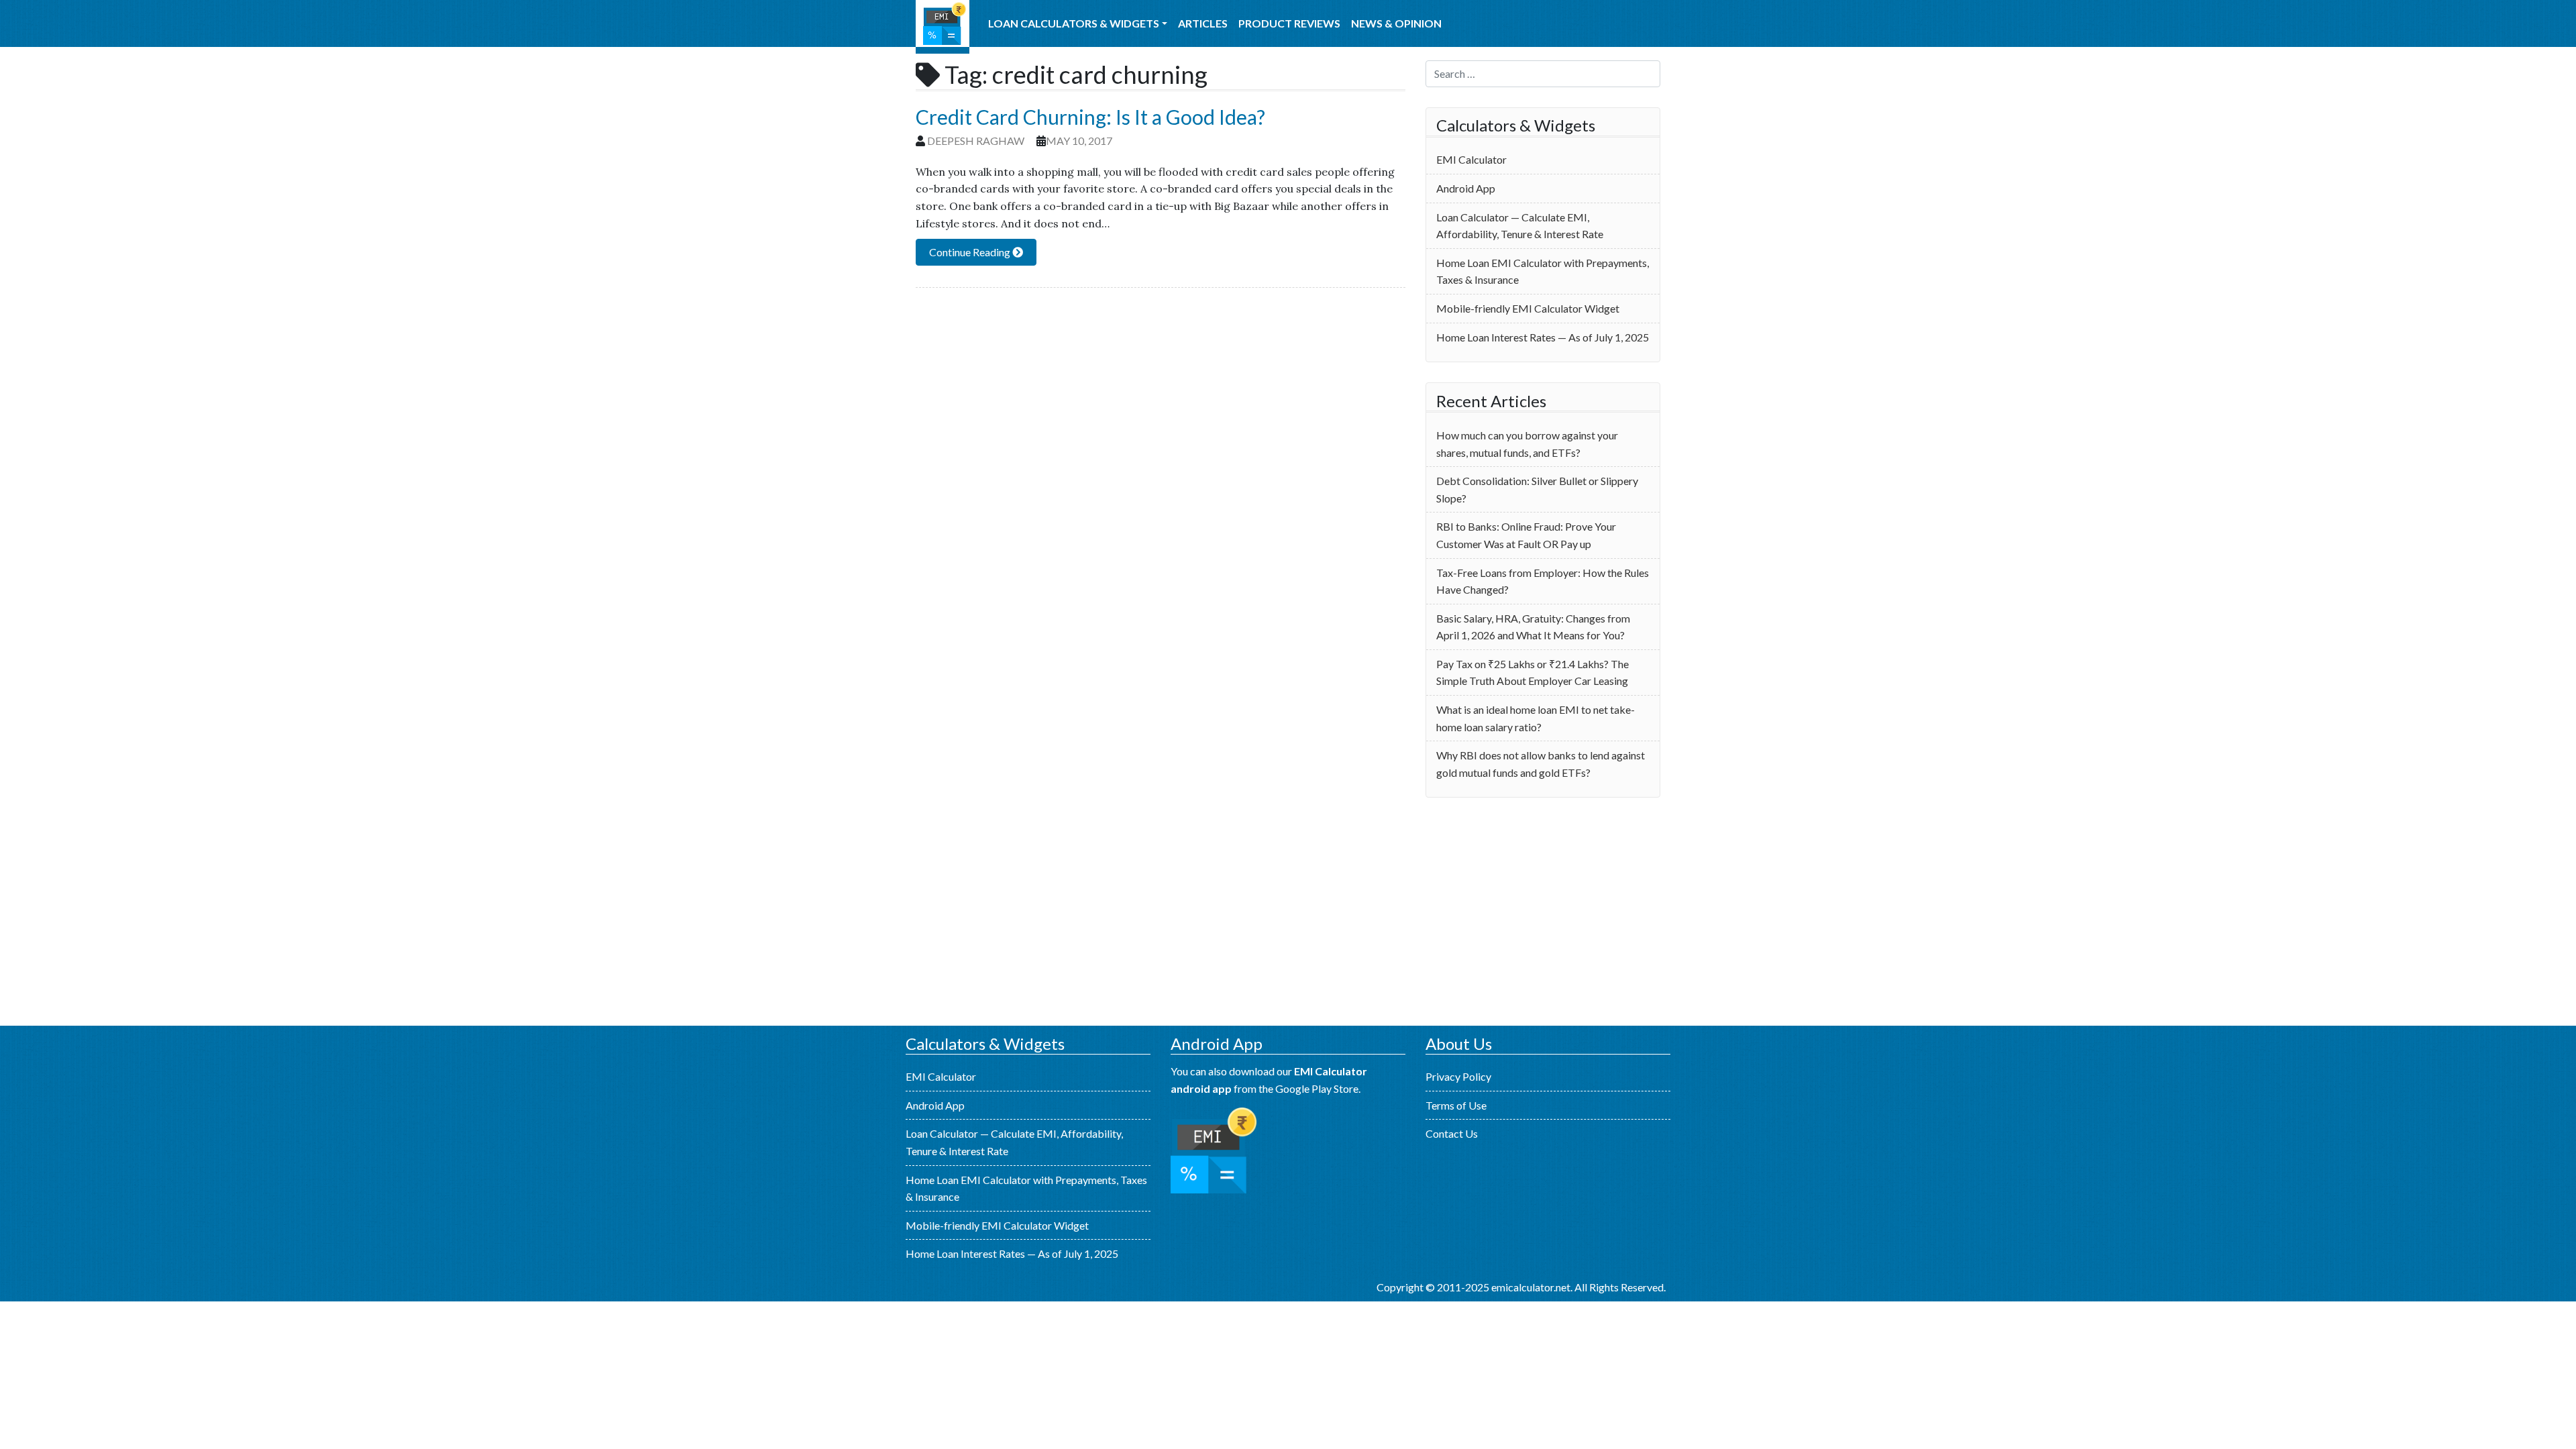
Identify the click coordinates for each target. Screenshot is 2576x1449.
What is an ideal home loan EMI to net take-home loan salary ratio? (1536, 718)
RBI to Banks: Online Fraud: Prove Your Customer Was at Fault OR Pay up (1526, 535)
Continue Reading (971, 252)
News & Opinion (1396, 23)
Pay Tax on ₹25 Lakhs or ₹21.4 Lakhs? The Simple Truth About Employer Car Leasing (1533, 673)
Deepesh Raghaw (976, 141)
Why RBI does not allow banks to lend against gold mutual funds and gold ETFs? (1541, 764)
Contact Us (1452, 1133)
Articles (1203, 23)
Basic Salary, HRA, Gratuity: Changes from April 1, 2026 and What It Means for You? (1533, 627)
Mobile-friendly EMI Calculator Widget (1528, 308)
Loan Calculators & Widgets (1074, 23)
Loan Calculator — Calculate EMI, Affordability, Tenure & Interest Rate (1520, 226)
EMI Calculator (943, 27)
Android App (1466, 188)
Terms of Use (1456, 1105)
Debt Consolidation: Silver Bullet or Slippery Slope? (1537, 489)
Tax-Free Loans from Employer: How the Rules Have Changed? (1543, 581)
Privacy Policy (1458, 1076)
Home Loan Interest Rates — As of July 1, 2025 (1543, 337)
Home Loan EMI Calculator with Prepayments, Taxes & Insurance (1543, 271)
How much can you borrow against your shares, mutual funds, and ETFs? (1527, 444)
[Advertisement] (1543, 912)
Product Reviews (1289, 23)
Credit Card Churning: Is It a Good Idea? (1090, 117)
